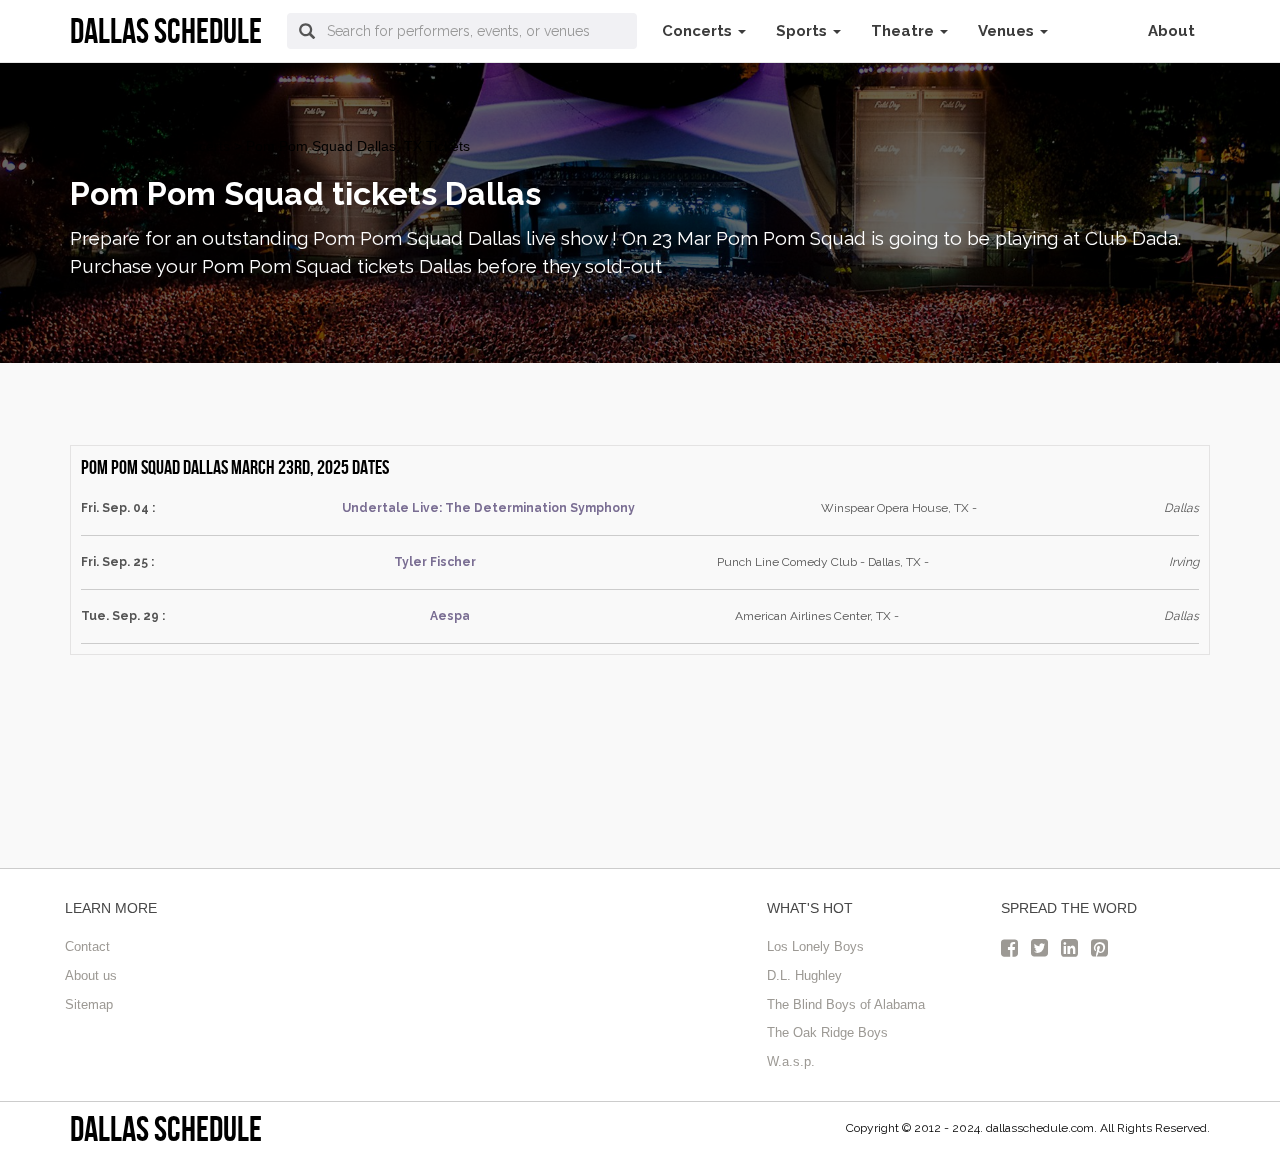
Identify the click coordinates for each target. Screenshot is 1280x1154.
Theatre (904, 31)
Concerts (699, 31)
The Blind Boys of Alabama (846, 1004)
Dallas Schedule (166, 1128)
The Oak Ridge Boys (827, 1032)
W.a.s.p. (791, 1061)
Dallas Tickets (113, 146)
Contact (87, 946)
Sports (803, 31)
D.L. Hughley (804, 975)
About (1171, 31)
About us (91, 975)
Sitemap (89, 1004)
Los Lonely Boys (815, 946)
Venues (1008, 31)
